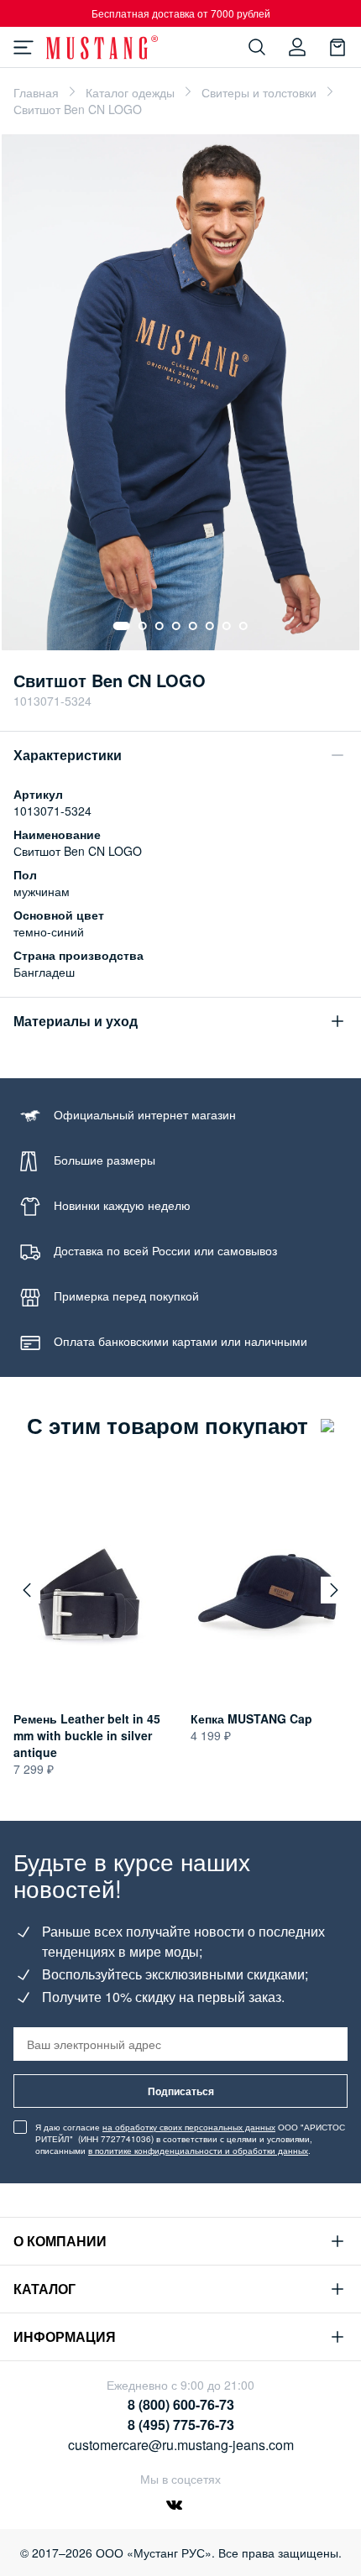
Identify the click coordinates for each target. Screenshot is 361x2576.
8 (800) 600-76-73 (181, 2404)
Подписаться (181, 2091)
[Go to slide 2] (143, 626)
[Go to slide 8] (243, 626)
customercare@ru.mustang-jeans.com (181, 2445)
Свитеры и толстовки (259, 92)
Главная (36, 92)
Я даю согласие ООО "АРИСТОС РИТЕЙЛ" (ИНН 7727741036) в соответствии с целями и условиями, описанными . (190, 2139)
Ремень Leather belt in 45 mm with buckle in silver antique (87, 1735)
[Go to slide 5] (193, 626)
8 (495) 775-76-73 (181, 2425)
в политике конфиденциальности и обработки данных (198, 2151)
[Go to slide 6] (210, 626)
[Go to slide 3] (160, 626)
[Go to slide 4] (176, 626)
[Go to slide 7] (227, 626)
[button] (27, 1590)
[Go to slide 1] (122, 626)
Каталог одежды (130, 92)
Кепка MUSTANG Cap (251, 1718)
